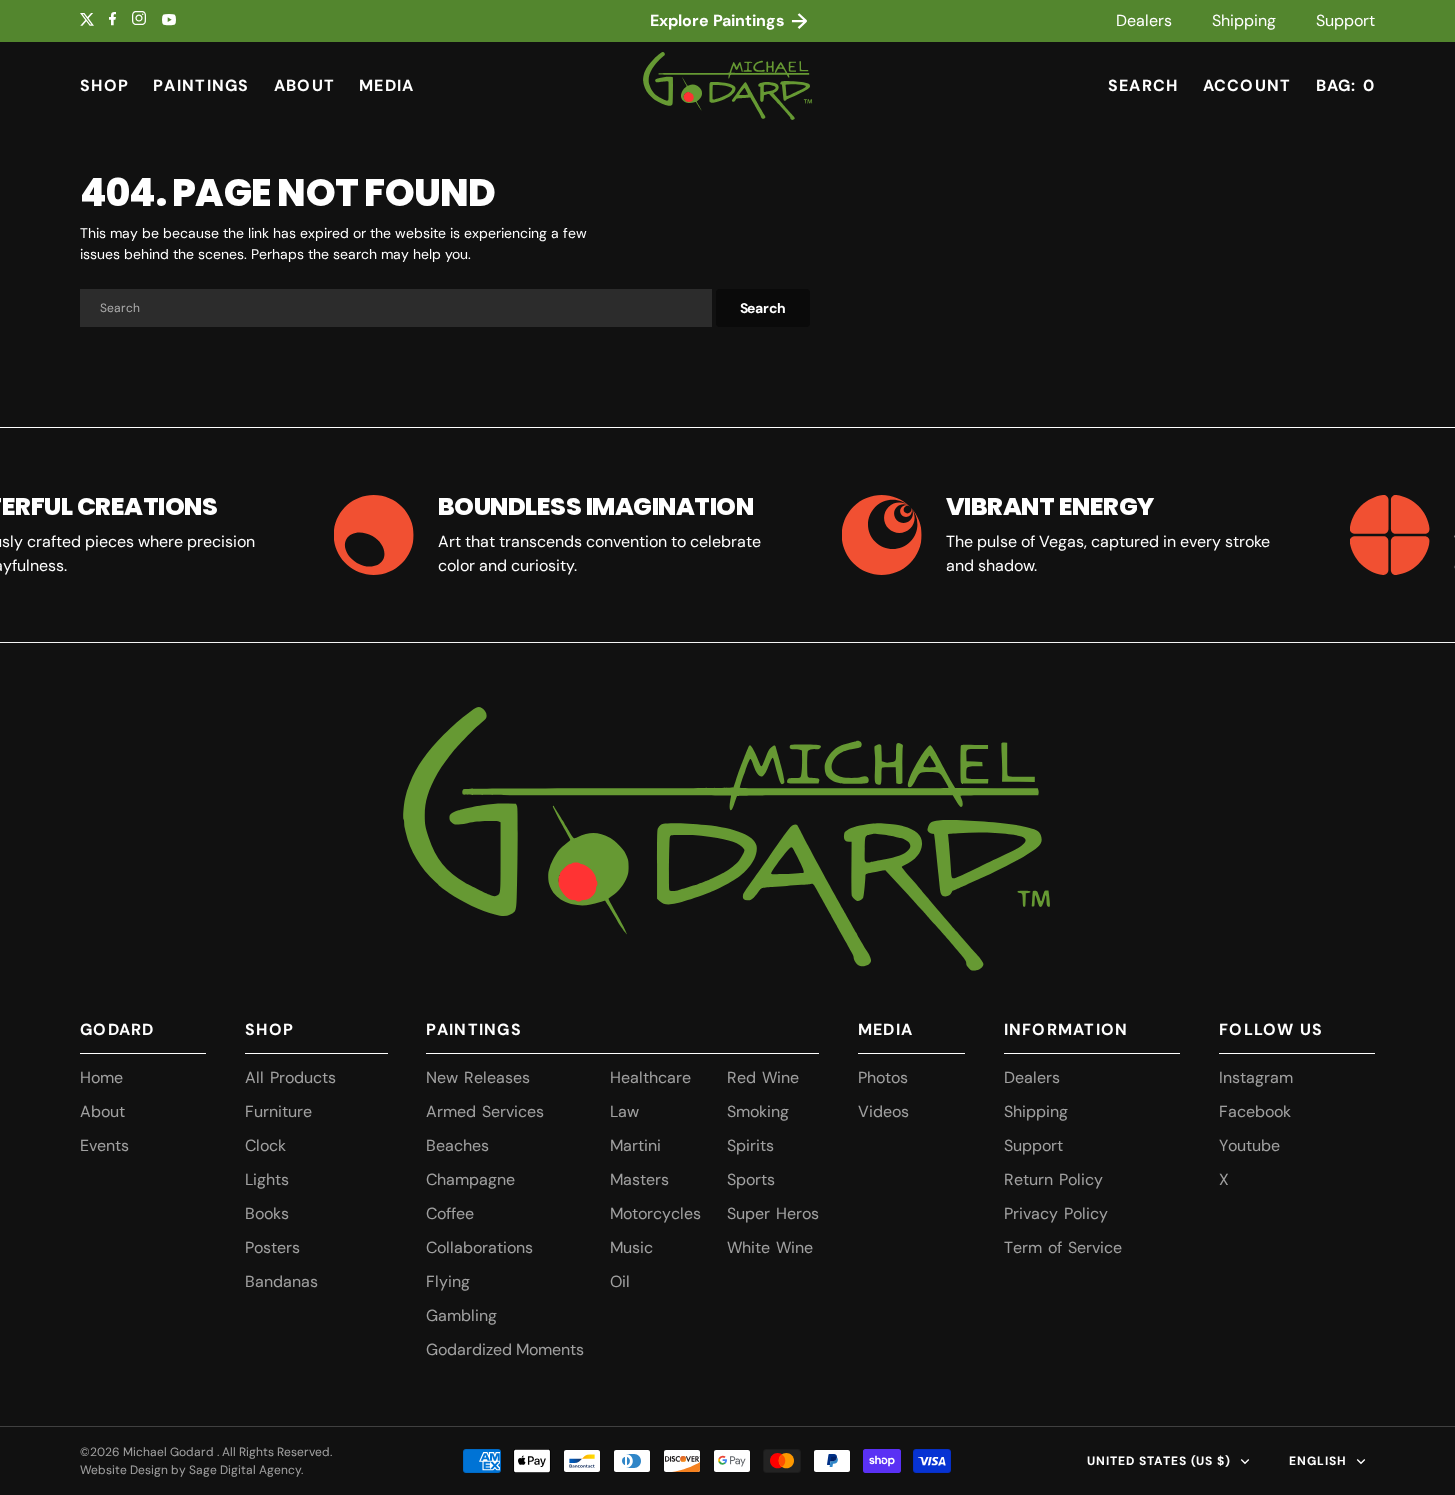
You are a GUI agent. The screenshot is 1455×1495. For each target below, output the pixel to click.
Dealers (1144, 20)
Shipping (1244, 20)
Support (1345, 20)
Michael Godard (170, 1452)
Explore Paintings (719, 20)
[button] (1247, 86)
